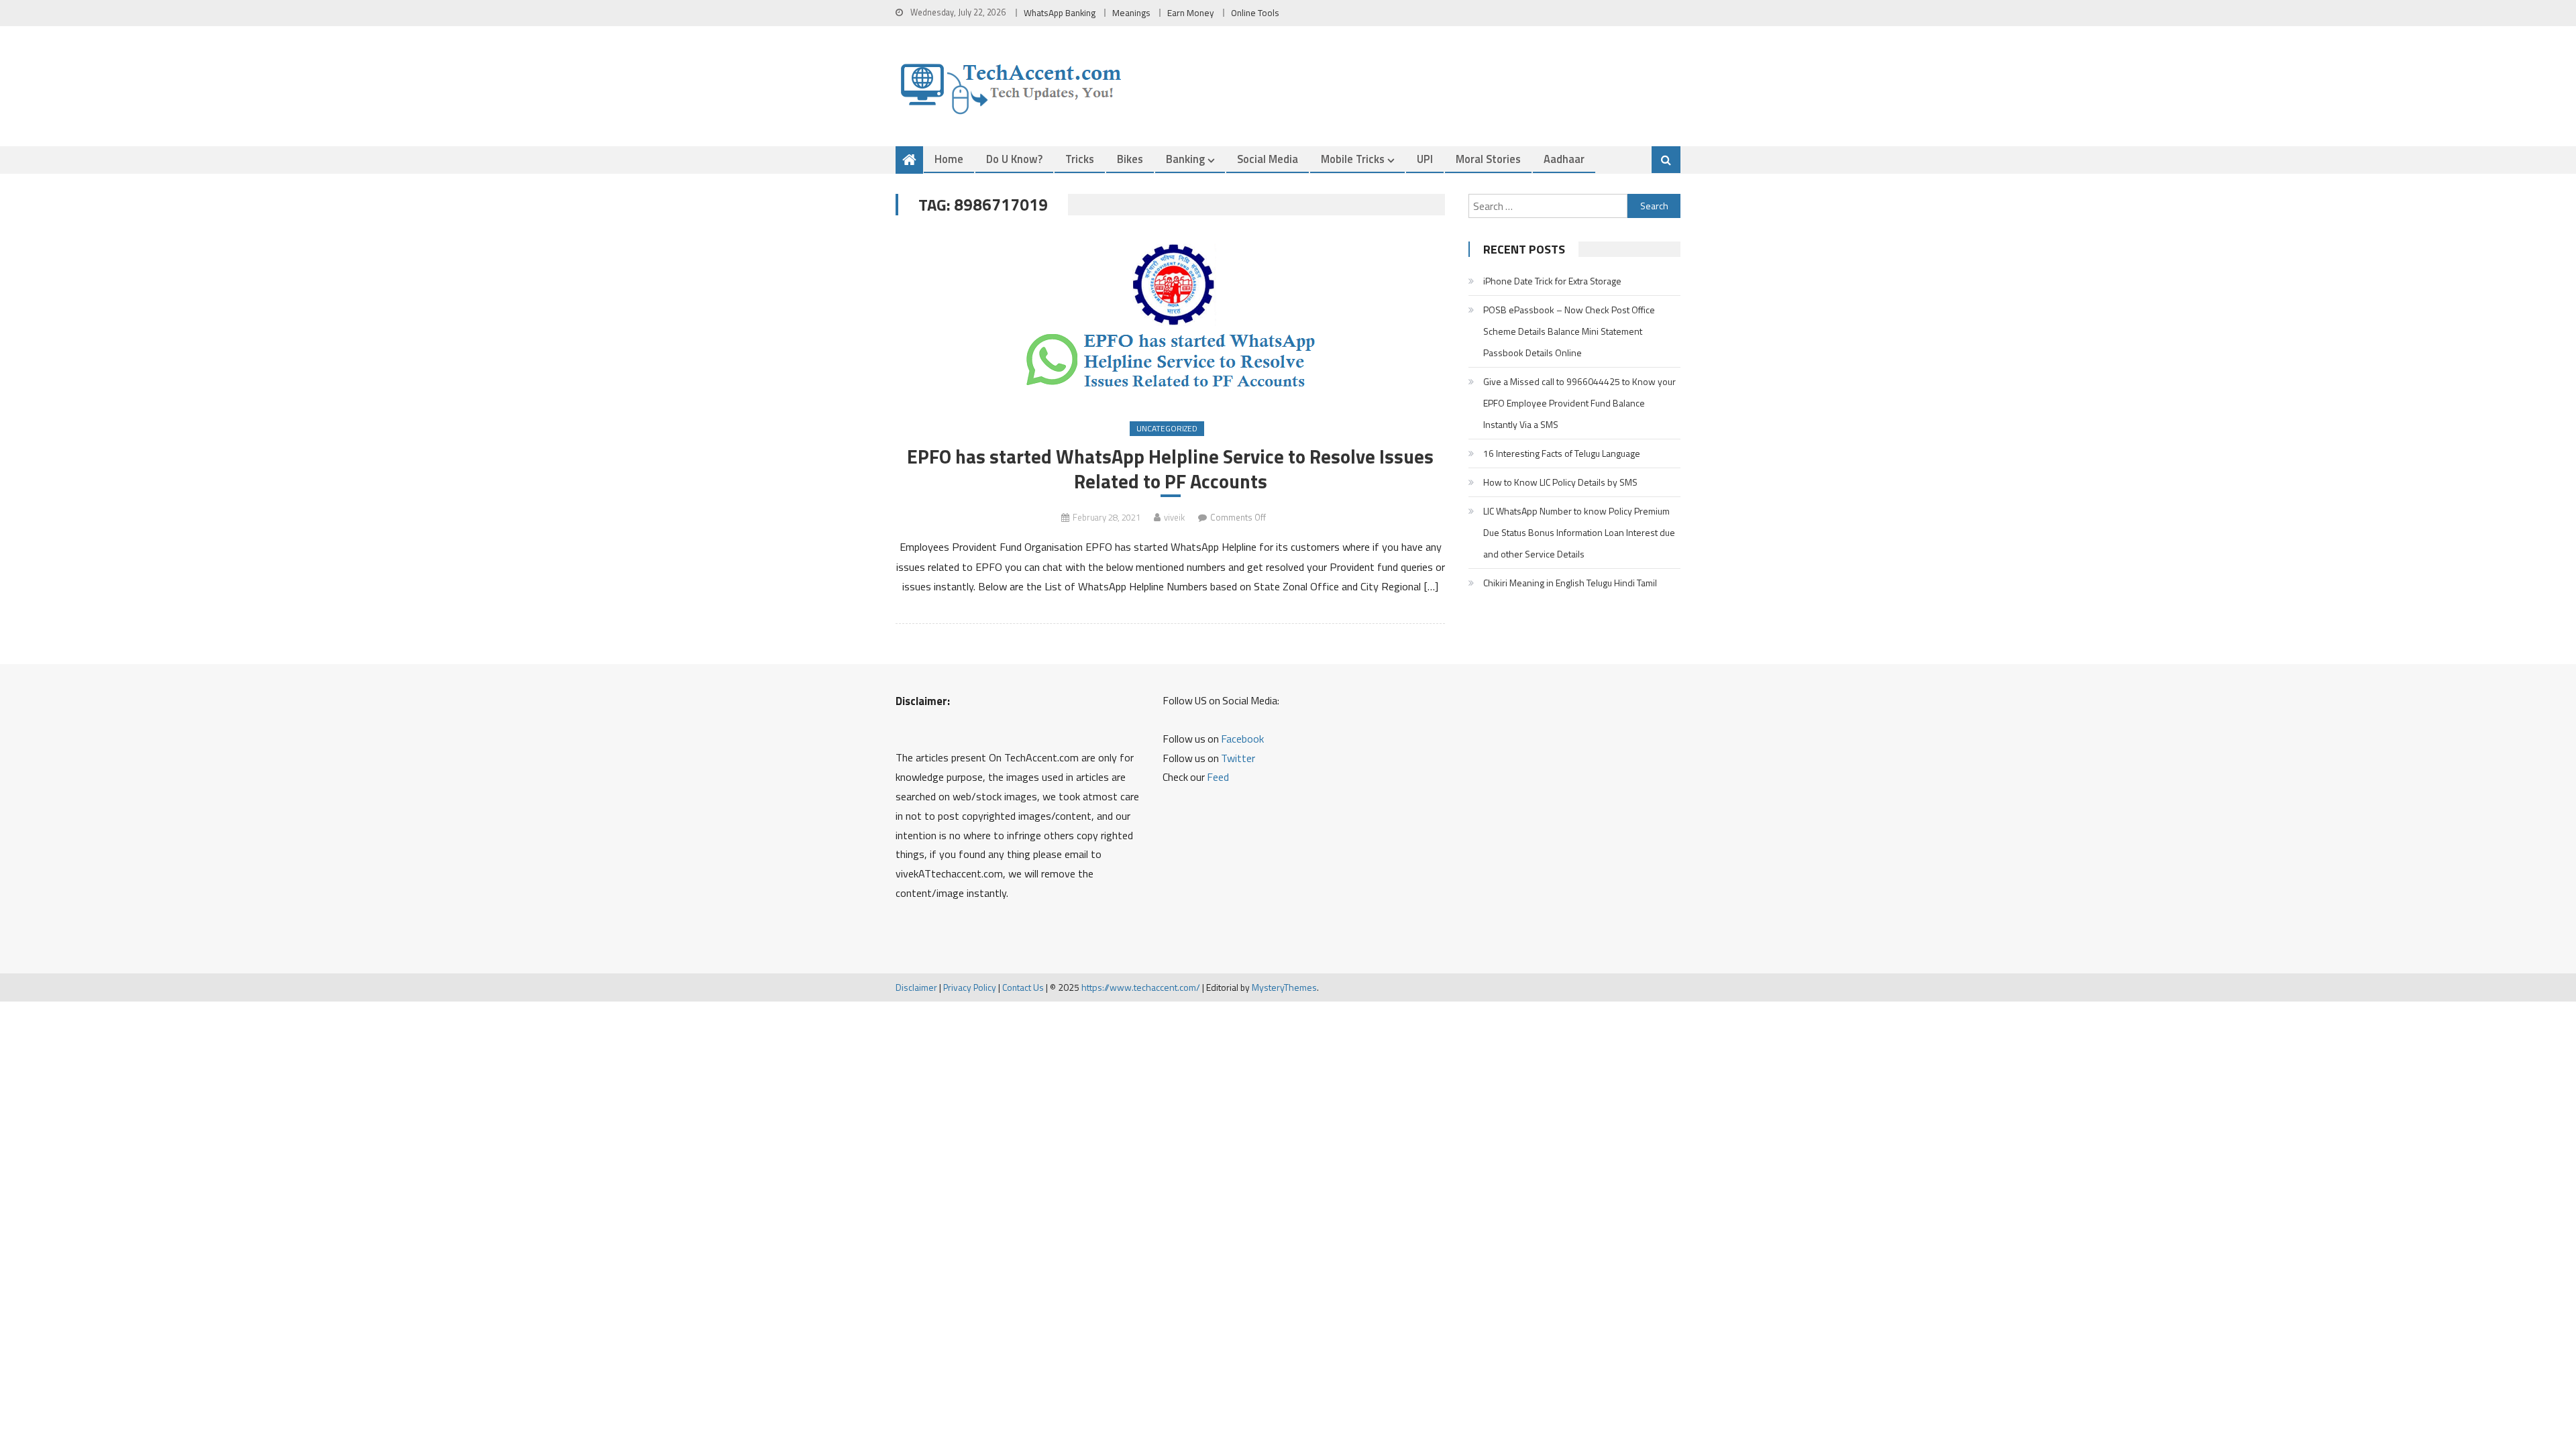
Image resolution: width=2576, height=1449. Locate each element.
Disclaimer (916, 987)
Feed (1218, 777)
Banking (1185, 159)
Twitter (1238, 758)
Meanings (1131, 13)
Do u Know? (1014, 159)
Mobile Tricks (1353, 159)
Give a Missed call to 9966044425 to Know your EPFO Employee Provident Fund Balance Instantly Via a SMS (1579, 403)
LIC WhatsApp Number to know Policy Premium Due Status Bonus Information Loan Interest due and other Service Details (1579, 532)
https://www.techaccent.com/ (1141, 987)
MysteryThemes (1284, 987)
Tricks (1080, 159)
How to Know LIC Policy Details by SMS (1560, 482)
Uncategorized (1167, 428)
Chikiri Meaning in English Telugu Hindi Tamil (1570, 583)
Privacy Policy (970, 987)
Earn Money (1191, 13)
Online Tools (1255, 13)
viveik (1174, 517)
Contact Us (1023, 987)
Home (949, 159)
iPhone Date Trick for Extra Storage (1552, 281)
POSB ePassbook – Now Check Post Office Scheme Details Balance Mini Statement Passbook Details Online (1569, 331)
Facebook (1242, 739)
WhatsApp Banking (1060, 13)
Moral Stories (1488, 159)
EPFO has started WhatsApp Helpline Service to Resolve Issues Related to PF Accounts (1170, 469)
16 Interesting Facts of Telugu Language (1562, 453)
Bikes (1130, 159)
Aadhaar (1564, 159)
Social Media (1268, 159)
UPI (1425, 159)
